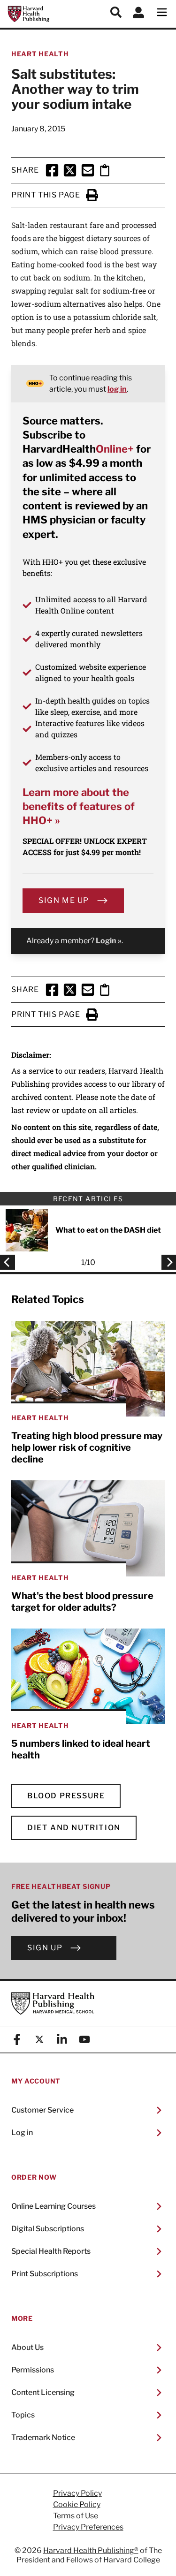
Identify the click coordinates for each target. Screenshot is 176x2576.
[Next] (166, 1262)
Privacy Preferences (88, 2527)
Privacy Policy (77, 2493)
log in (117, 389)
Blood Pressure (66, 1796)
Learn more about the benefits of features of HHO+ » (79, 807)
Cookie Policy (77, 2505)
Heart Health (40, 54)
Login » (109, 941)
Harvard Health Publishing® (91, 2550)
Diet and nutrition (74, 1828)
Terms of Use (76, 2516)
